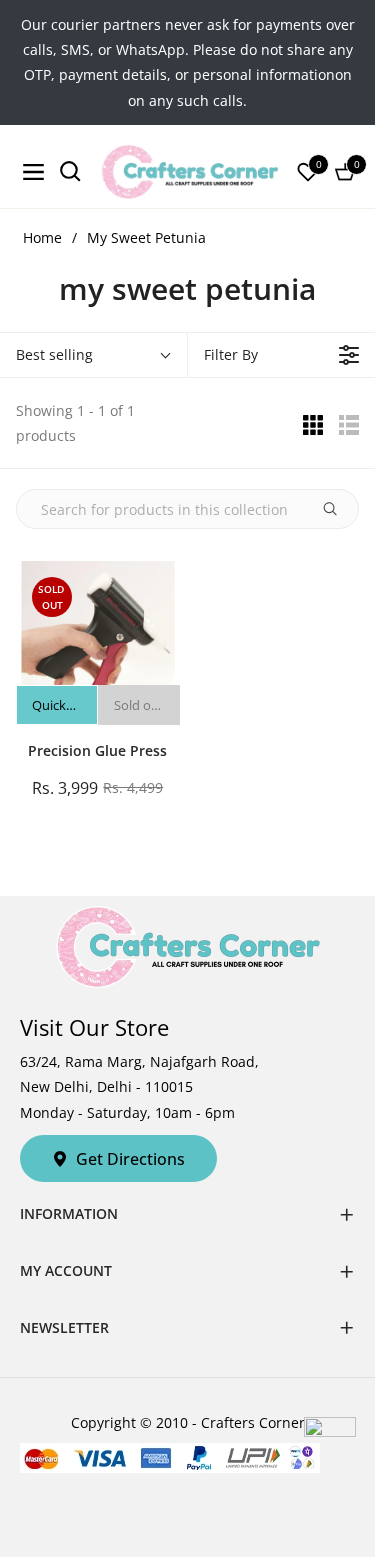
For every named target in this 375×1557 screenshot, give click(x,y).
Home (42, 237)
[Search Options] (338, 509)
